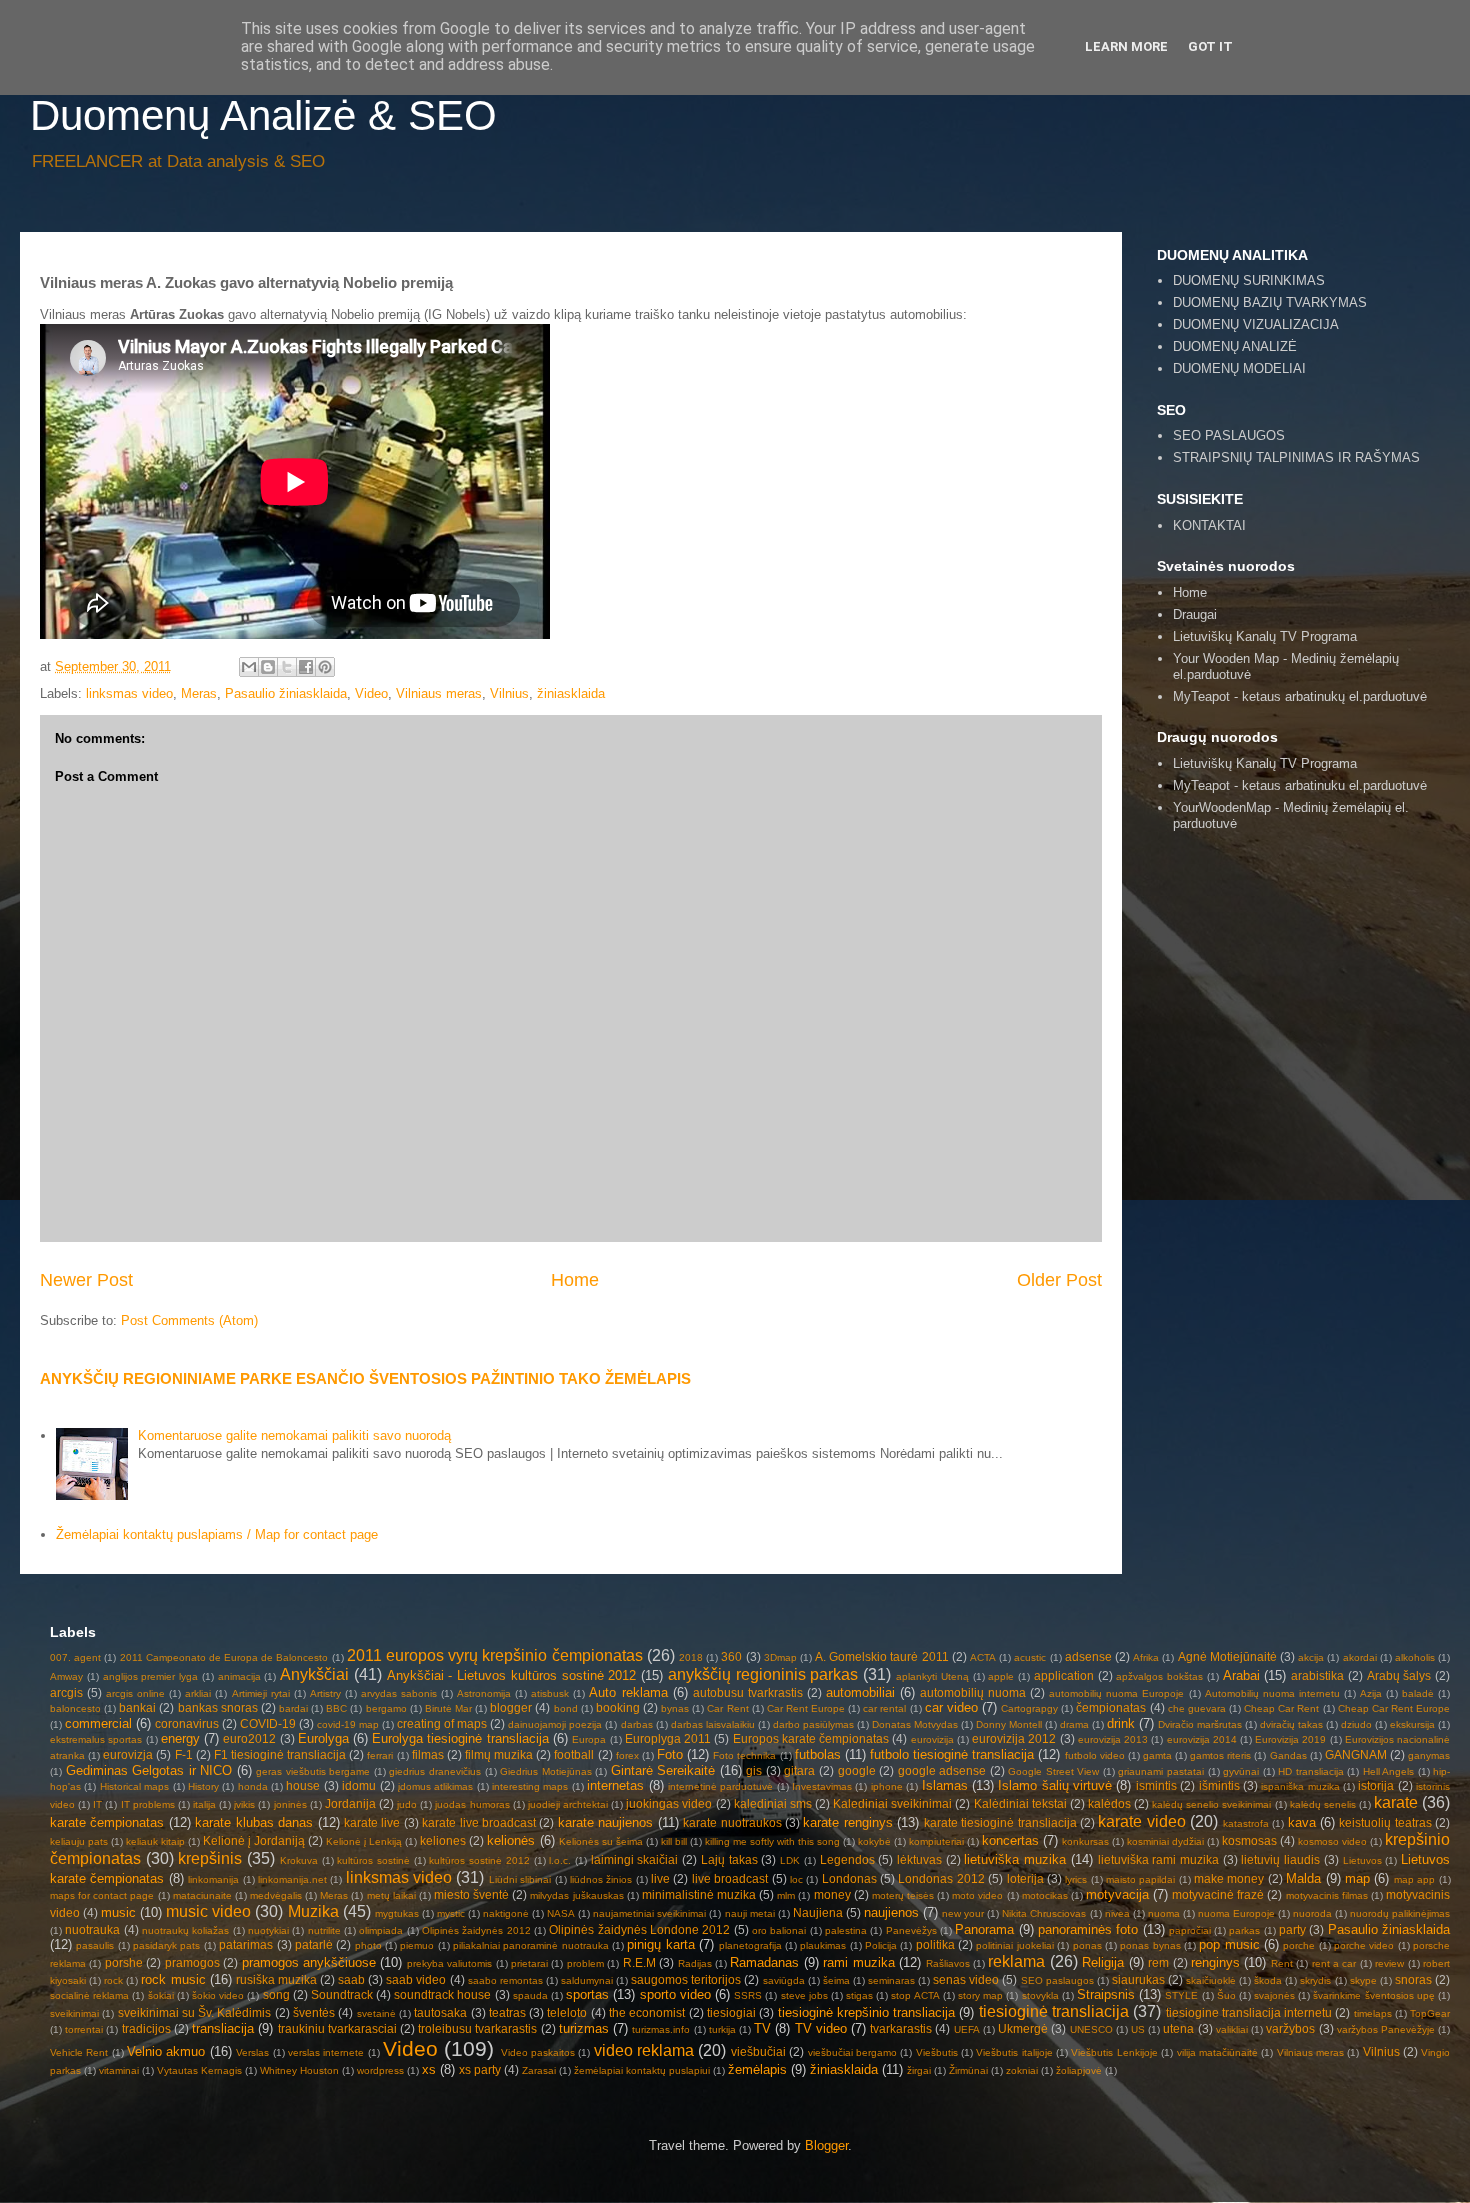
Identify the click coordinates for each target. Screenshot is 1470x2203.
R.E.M (639, 1962)
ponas (1087, 1945)
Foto (670, 1754)
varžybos (1290, 2028)
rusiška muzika (276, 1979)
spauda (530, 1995)
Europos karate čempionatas (811, 1738)
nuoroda (1312, 1913)
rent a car (1334, 1963)
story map (980, 1995)
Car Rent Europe (806, 1708)
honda (253, 1786)
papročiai (1190, 1930)
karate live (372, 1822)
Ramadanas (764, 1962)
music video (208, 1911)
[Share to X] (287, 667)
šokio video (218, 1995)
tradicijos (146, 2028)
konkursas (1085, 1841)
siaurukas (1138, 1979)
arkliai (198, 1693)
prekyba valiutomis (449, 1963)
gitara (799, 1770)
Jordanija (350, 1803)
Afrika (1146, 1657)
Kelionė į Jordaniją (254, 1840)
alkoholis (1415, 1657)
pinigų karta (660, 1944)
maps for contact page (102, 1895)
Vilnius (509, 693)
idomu (359, 1785)
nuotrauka (92, 1929)
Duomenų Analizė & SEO (263, 115)
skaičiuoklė (1211, 1980)
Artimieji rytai (261, 1693)
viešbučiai (758, 2051)
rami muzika (858, 1962)
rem (1158, 1962)
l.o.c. (560, 1860)
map (1357, 1878)
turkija (722, 2029)
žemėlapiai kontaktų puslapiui (642, 2070)
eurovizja (128, 1754)
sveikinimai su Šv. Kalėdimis (195, 2012)
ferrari (380, 1755)
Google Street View (1053, 1771)
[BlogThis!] (268, 667)
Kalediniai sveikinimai (892, 1803)
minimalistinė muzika (699, 1894)
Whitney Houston (299, 2070)
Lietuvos (1362, 1860)
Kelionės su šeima (601, 1841)
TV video (821, 2028)
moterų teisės (903, 1895)
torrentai (84, 2029)
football (574, 1754)
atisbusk (550, 1693)
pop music (1229, 1944)
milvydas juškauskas (576, 1895)
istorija (1376, 1785)
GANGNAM (1356, 1754)
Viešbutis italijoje (1014, 2052)
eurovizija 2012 (1014, 1738)
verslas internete (326, 2052)
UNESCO (1091, 2029)
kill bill (674, 1841)
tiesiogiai (731, 2012)
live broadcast (730, 1878)
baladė (1418, 1693)
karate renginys (847, 1822)
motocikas (1045, 1895)
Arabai (1241, 1675)
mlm (786, 1895)
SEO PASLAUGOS (1229, 435)
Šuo (1226, 1995)
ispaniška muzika (1300, 1786)
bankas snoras (218, 1707)
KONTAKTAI (1209, 525)
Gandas (1288, 1755)
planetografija (750, 1945)
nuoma (1164, 1913)
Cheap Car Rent (1281, 1708)
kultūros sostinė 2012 (479, 1860)
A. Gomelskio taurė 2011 (882, 1656)
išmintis (1219, 1785)
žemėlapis (757, 2069)
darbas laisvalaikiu (713, 1724)
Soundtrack (342, 1994)
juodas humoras (472, 1804)
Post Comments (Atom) (189, 1320)
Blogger (826, 2145)
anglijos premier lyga (151, 1676)
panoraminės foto (1088, 1929)
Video (371, 693)
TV (762, 2028)
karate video (1141, 1821)
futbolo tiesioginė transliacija (952, 1754)
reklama (1016, 1961)
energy (180, 1738)
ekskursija (1412, 1724)
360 (731, 1656)
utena (1178, 2028)
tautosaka (440, 2012)
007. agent (75, 1657)
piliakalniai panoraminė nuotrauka (531, 1945)
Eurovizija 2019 (1290, 1739)
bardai (293, 1708)
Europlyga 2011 (668, 1738)
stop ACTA (915, 1995)
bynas (675, 1708)
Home (575, 1280)
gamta (1157, 1755)
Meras (199, 693)
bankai (137, 1707)
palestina (846, 1930)
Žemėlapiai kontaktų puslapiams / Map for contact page (217, 1534)
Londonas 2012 (941, 1878)
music (118, 1912)
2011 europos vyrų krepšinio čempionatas (495, 1655)
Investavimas (822, 1786)
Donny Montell (1009, 1724)
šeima (836, 1980)
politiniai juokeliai (1014, 1945)
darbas (637, 1724)
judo (407, 1804)
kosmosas (1249, 1840)
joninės (290, 1804)
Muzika (313, 1911)
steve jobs (804, 1995)
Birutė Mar (448, 1708)
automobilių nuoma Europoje (1116, 1693)
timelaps (1373, 2013)
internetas (615, 1785)
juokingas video (669, 1803)
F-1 (184, 1754)
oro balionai (779, 1930)
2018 (691, 1657)
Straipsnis (1106, 1994)
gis (754, 1770)
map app (1414, 1879)
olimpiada (381, 1930)
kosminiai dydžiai (1165, 1841)
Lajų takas (729, 1859)
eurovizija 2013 (1113, 1739)
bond (566, 1708)
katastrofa (1246, 1823)
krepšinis (210, 1858)
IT (97, 1804)
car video (951, 1707)
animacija (239, 1676)
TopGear (1430, 2013)
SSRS (748, 1995)
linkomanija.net (292, 1879)
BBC (336, 1708)
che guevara (1197, 1708)
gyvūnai (1241, 1771)
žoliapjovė (1079, 2070)
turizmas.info (661, 2029)
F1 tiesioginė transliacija (280, 1754)
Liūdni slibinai (520, 1879)
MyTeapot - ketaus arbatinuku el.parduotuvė (1300, 785)
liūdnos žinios (601, 1879)
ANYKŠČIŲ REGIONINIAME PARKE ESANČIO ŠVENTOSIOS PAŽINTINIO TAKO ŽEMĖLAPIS (365, 1378)
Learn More (1126, 46)
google (857, 1770)
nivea (1117, 1913)
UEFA (967, 2029)
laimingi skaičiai (635, 1859)
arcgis (66, 1692)
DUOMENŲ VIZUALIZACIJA (1256, 324)
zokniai (1022, 2070)
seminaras (891, 1980)
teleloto (567, 2012)
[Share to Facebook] (306, 667)
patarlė (314, 1944)
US (1138, 2029)
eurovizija (932, 1739)
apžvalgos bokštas (1159, 1676)
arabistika (1317, 1675)
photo (368, 1945)
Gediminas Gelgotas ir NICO (149, 1770)
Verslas (252, 2052)
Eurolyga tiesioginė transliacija (460, 1738)
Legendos (847, 1859)
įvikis (244, 1804)
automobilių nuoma (973, 1692)
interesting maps (530, 1786)
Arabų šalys (1399, 1675)
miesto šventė (471, 1894)
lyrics (1076, 1879)
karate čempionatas (107, 1822)
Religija (1103, 1962)
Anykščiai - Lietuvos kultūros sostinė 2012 (512, 1675)
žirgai (919, 2070)
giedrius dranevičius (435, 1771)
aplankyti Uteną (932, 1676)
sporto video (675, 1994)
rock (113, 1980)
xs (429, 2069)
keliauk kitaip (155, 1841)
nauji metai (750, 1913)
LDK (790, 1860)
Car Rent (727, 1708)
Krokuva (299, 1860)
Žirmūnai (968, 2070)
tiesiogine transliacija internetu (1249, 2012)
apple (1001, 1676)
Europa (589, 1739)
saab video (416, 1979)
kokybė (874, 1841)
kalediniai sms (773, 1803)
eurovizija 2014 (1202, 1739)
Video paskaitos (538, 2052)
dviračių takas (1291, 1724)
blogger (511, 1707)
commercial (98, 1723)
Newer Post (86, 1280)
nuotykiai (268, 1930)
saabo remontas (505, 1980)
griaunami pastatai (1161, 1771)
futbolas (818, 1754)
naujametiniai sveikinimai (649, 1913)
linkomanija (213, 1879)
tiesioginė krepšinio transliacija (867, 2012)
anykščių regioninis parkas (763, 1674)
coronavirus (187, 1723)
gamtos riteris (1220, 1755)
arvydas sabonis (399, 1693)
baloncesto (75, 1708)
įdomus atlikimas (435, 1786)
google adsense (942, 1770)
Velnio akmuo (166, 2051)
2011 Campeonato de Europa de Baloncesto (224, 1657)
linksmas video (129, 693)
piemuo (417, 1945)
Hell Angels (1389, 1771)
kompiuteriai (936, 1841)
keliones (443, 1840)
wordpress (380, 2070)
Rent (1282, 1963)
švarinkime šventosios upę (1373, 1995)
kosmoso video (1332, 1841)
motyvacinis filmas (1327, 1895)
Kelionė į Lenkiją (364, 1841)
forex (627, 1755)
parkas (1244, 1930)
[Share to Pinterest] (325, 667)
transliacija (223, 2028)
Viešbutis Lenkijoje (1114, 2052)
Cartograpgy (1029, 1708)
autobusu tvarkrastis (748, 1692)
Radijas (695, 1963)
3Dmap (780, 1657)
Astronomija (484, 1693)
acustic (1030, 1657)
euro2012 (249, 1738)
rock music (173, 1979)
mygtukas (397, 1913)
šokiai (161, 1995)
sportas (587, 1994)
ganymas (1429, 1755)
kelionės (511, 1840)
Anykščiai (314, 1674)
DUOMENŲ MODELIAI (1239, 368)
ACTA (983, 1657)
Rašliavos (948, 1963)
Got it (1210, 46)
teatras (507, 2012)
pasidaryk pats (166, 1945)
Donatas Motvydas (915, 1724)
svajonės (1274, 1995)
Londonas (849, 1878)
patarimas (246, 1944)
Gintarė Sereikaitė (663, 1770)
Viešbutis (937, 2052)
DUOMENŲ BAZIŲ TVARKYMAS (1270, 302)
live (660, 1878)
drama (1074, 1724)
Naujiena (818, 1912)
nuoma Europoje (1236, 1913)
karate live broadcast (479, 1822)
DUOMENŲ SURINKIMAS (1249, 280)
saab (351, 1979)
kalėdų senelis (1323, 1804)
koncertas (1010, 1840)
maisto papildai (1140, 1879)
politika (935, 1944)
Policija (881, 1945)
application (1064, 1675)
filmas (428, 1754)
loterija (1025, 1878)
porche (1299, 1945)
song (276, 1994)
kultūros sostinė (373, 1860)
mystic (451, 1913)
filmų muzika (499, 1754)
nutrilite (324, 1930)
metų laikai (391, 1895)
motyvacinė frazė (1218, 1894)
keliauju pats (79, 1841)
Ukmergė (1023, 2028)
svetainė (376, 2013)
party (1292, 1929)
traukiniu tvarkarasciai (337, 2028)
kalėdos (1109, 1803)
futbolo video (1095, 1755)
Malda (1303, 1878)
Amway (66, 1676)
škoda (1268, 1980)
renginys (1215, 1962)
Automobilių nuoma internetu (1272, 1693)
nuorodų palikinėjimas (1400, 1913)
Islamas (945, 1785)
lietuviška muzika (1015, 1859)
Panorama (984, 1929)
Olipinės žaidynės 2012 (476, 1930)
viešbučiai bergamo (852, 2052)
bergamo (386, 1708)
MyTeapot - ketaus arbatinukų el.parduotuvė (1300, 696)
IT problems (148, 1804)
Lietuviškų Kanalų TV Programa (1265, 636)
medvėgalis (276, 1895)
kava (1302, 1822)
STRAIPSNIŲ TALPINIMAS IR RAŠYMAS (1296, 457)
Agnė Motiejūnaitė (1227, 1656)
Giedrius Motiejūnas (546, 1771)
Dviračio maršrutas (1200, 1724)
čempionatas (1111, 1707)
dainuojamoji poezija (555, 1724)
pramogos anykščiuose (309, 1962)
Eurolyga (323, 1738)
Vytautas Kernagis (199, 2070)
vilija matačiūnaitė (1217, 2052)
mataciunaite (202, 1895)
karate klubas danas (254, 1822)
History (203, 1786)
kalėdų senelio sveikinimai (1211, 1804)
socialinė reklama (89, 1995)
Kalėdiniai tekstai (1020, 1803)
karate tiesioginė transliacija (1000, 1822)
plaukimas (823, 1945)
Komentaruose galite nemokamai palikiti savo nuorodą (294, 1435)
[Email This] (249, 667)
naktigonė (506, 1913)
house (303, 1785)
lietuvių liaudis (1280, 1859)
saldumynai (587, 1980)
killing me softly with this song (772, 1841)
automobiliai (860, 1692)
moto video (977, 1895)
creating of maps (442, 1723)
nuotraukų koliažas (185, 1930)
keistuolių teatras (1385, 1822)
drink (1121, 1723)
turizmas (584, 2028)
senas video (966, 1979)
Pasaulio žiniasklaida (286, 693)
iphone (887, 1786)
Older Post (1059, 1280)
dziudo (1356, 1724)
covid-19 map (348, 1724)
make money (1229, 1878)
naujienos (891, 1912)
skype (1363, 1980)
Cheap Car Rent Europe (1394, 1708)
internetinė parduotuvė (720, 1786)
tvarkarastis (901, 2028)
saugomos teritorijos (686, 1979)
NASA (561, 1913)
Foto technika (744, 1755)
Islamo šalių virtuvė (1055, 1785)
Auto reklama (628, 1692)
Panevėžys (911, 1930)
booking (618, 1707)
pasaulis (95, 1945)
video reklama (644, 2050)
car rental (884, 1708)
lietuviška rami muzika (1158, 1859)
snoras (1413, 1979)
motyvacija (1117, 1894)
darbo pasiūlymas (813, 1724)
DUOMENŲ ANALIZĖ (1235, 346)
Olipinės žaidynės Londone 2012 (639, 1929)
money (832, 1894)
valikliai (1232, 2029)
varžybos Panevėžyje (1386, 2029)
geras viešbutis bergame (313, 1771)
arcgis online (135, 1693)
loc (796, 1879)
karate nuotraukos (732, 1822)
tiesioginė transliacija (1054, 2011)
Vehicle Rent (79, 2052)
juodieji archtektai (568, 1804)
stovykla (1040, 1995)
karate (1396, 1802)
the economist (647, 2012)
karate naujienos (605, 1822)
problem (585, 1963)
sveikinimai (74, 2013)
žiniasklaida (571, 693)
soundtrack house (442, 1994)
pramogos (192, 1962)
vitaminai (119, 2070)
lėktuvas (919, 1859)
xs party (480, 2069)
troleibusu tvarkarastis (477, 2028)
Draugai (1195, 614)
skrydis (1315, 1980)
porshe (124, 1962)
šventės (314, 2012)
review (1389, 1963)
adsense (1088, 1656)
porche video (1364, 1945)
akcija (1311, 1657)
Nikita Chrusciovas (1044, 1913)
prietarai (529, 1963)
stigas (859, 1995)
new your (963, 1913)
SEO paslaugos (1057, 1980)
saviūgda (784, 1980)
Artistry (325, 1693)
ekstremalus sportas (96, 1739)
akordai (1360, 1657)
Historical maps (134, 1786)
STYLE (1181, 1995)
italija (204, 1804)
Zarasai (539, 2070)
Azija (1371, 1693)
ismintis (1156, 1785)
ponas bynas (1150, 1945)
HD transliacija (1311, 1771)
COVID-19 (268, 1723)
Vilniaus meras (439, 693)
